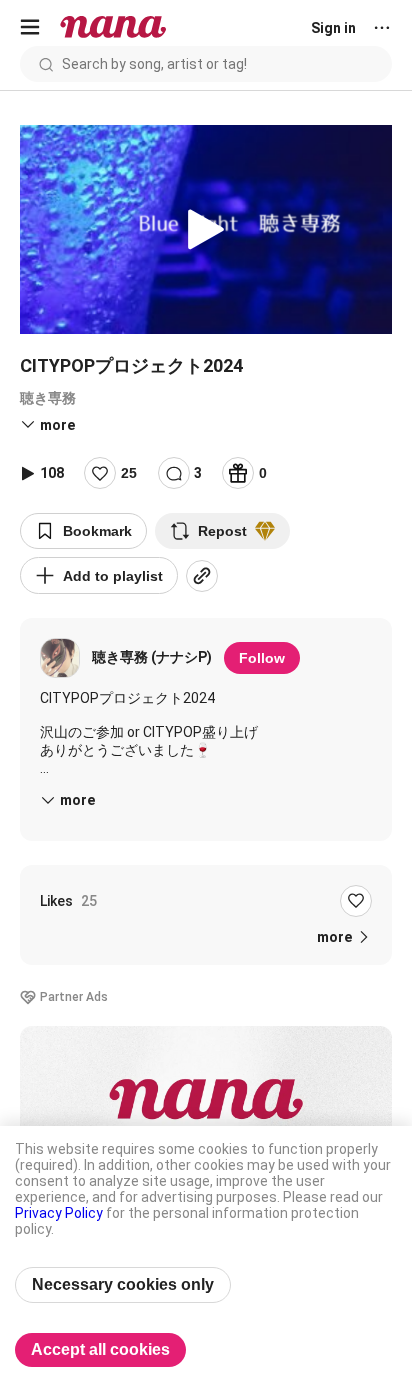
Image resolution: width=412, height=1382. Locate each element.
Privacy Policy (59, 1213)
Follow (262, 658)
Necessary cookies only (123, 1284)
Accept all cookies (100, 1349)
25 (129, 473)
